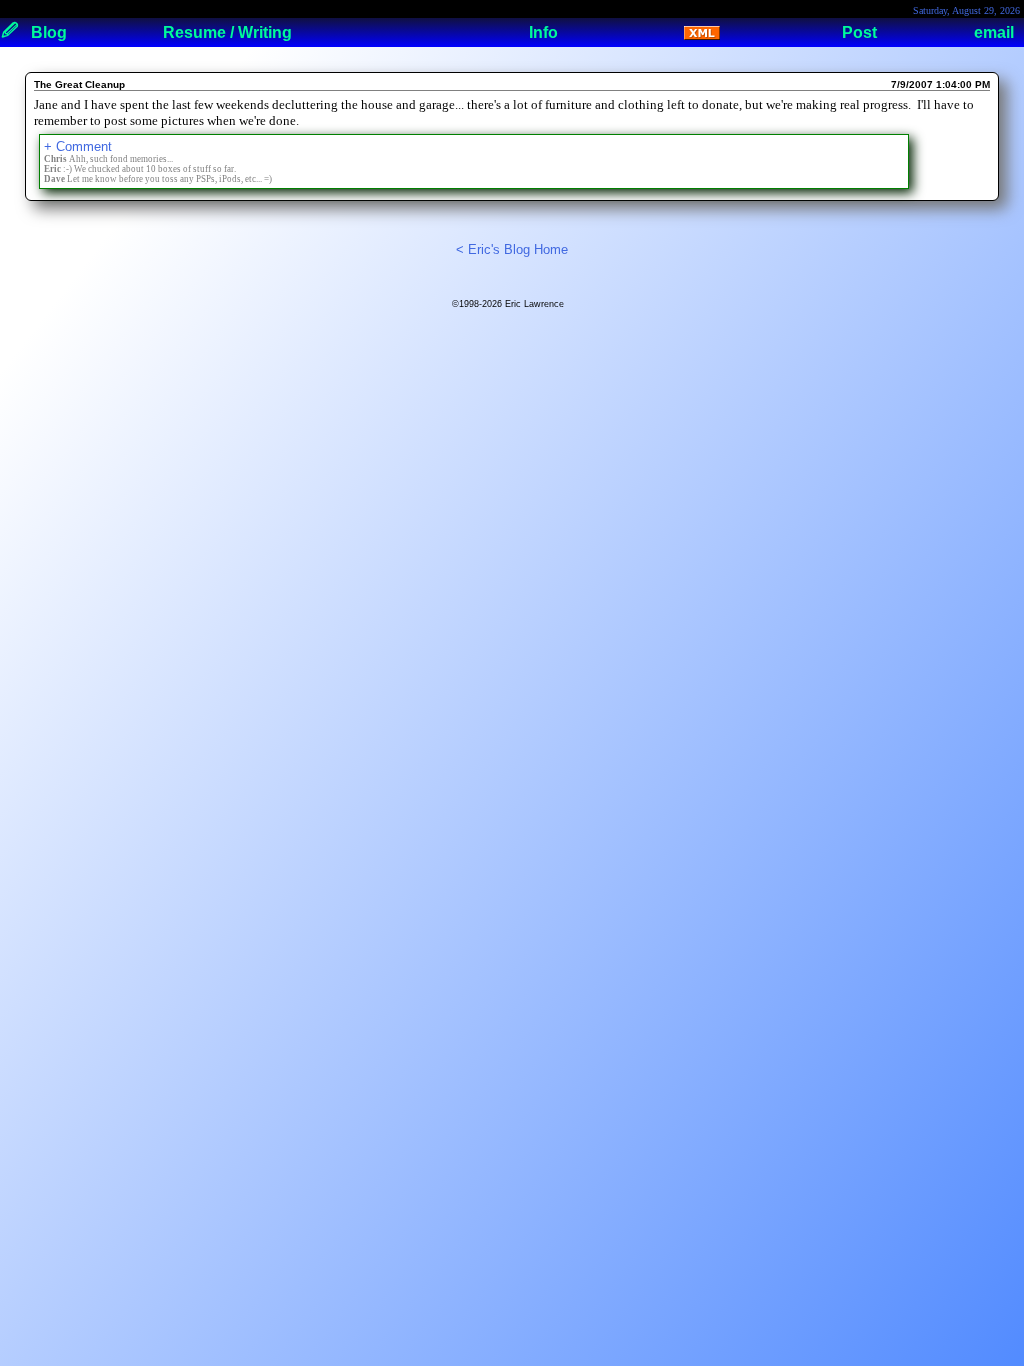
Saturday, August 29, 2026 (966, 10)
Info (543, 32)
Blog (49, 32)
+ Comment (78, 146)
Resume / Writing (227, 32)
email (994, 32)
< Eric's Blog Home (512, 249)
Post (859, 32)
